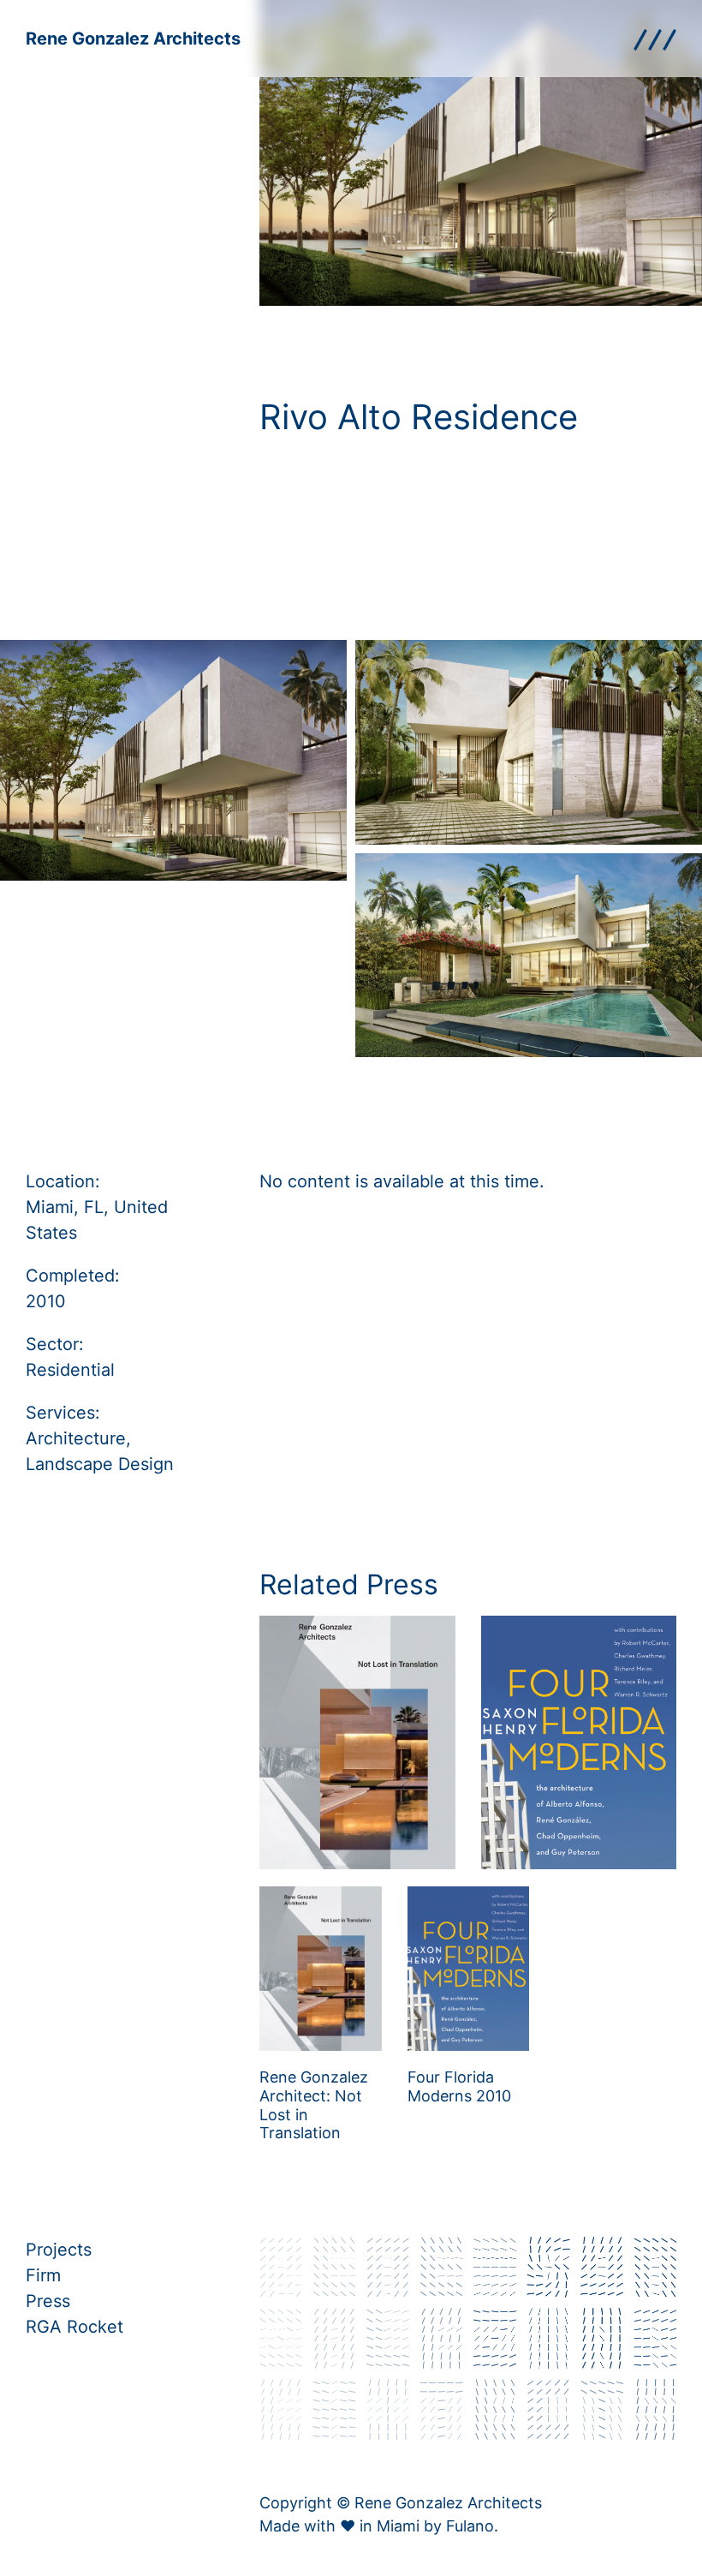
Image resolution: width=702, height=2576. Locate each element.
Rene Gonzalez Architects (133, 39)
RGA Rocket (74, 2327)
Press (48, 2301)
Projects (59, 2250)
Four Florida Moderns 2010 (459, 2086)
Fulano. (472, 2526)
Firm (43, 2275)
